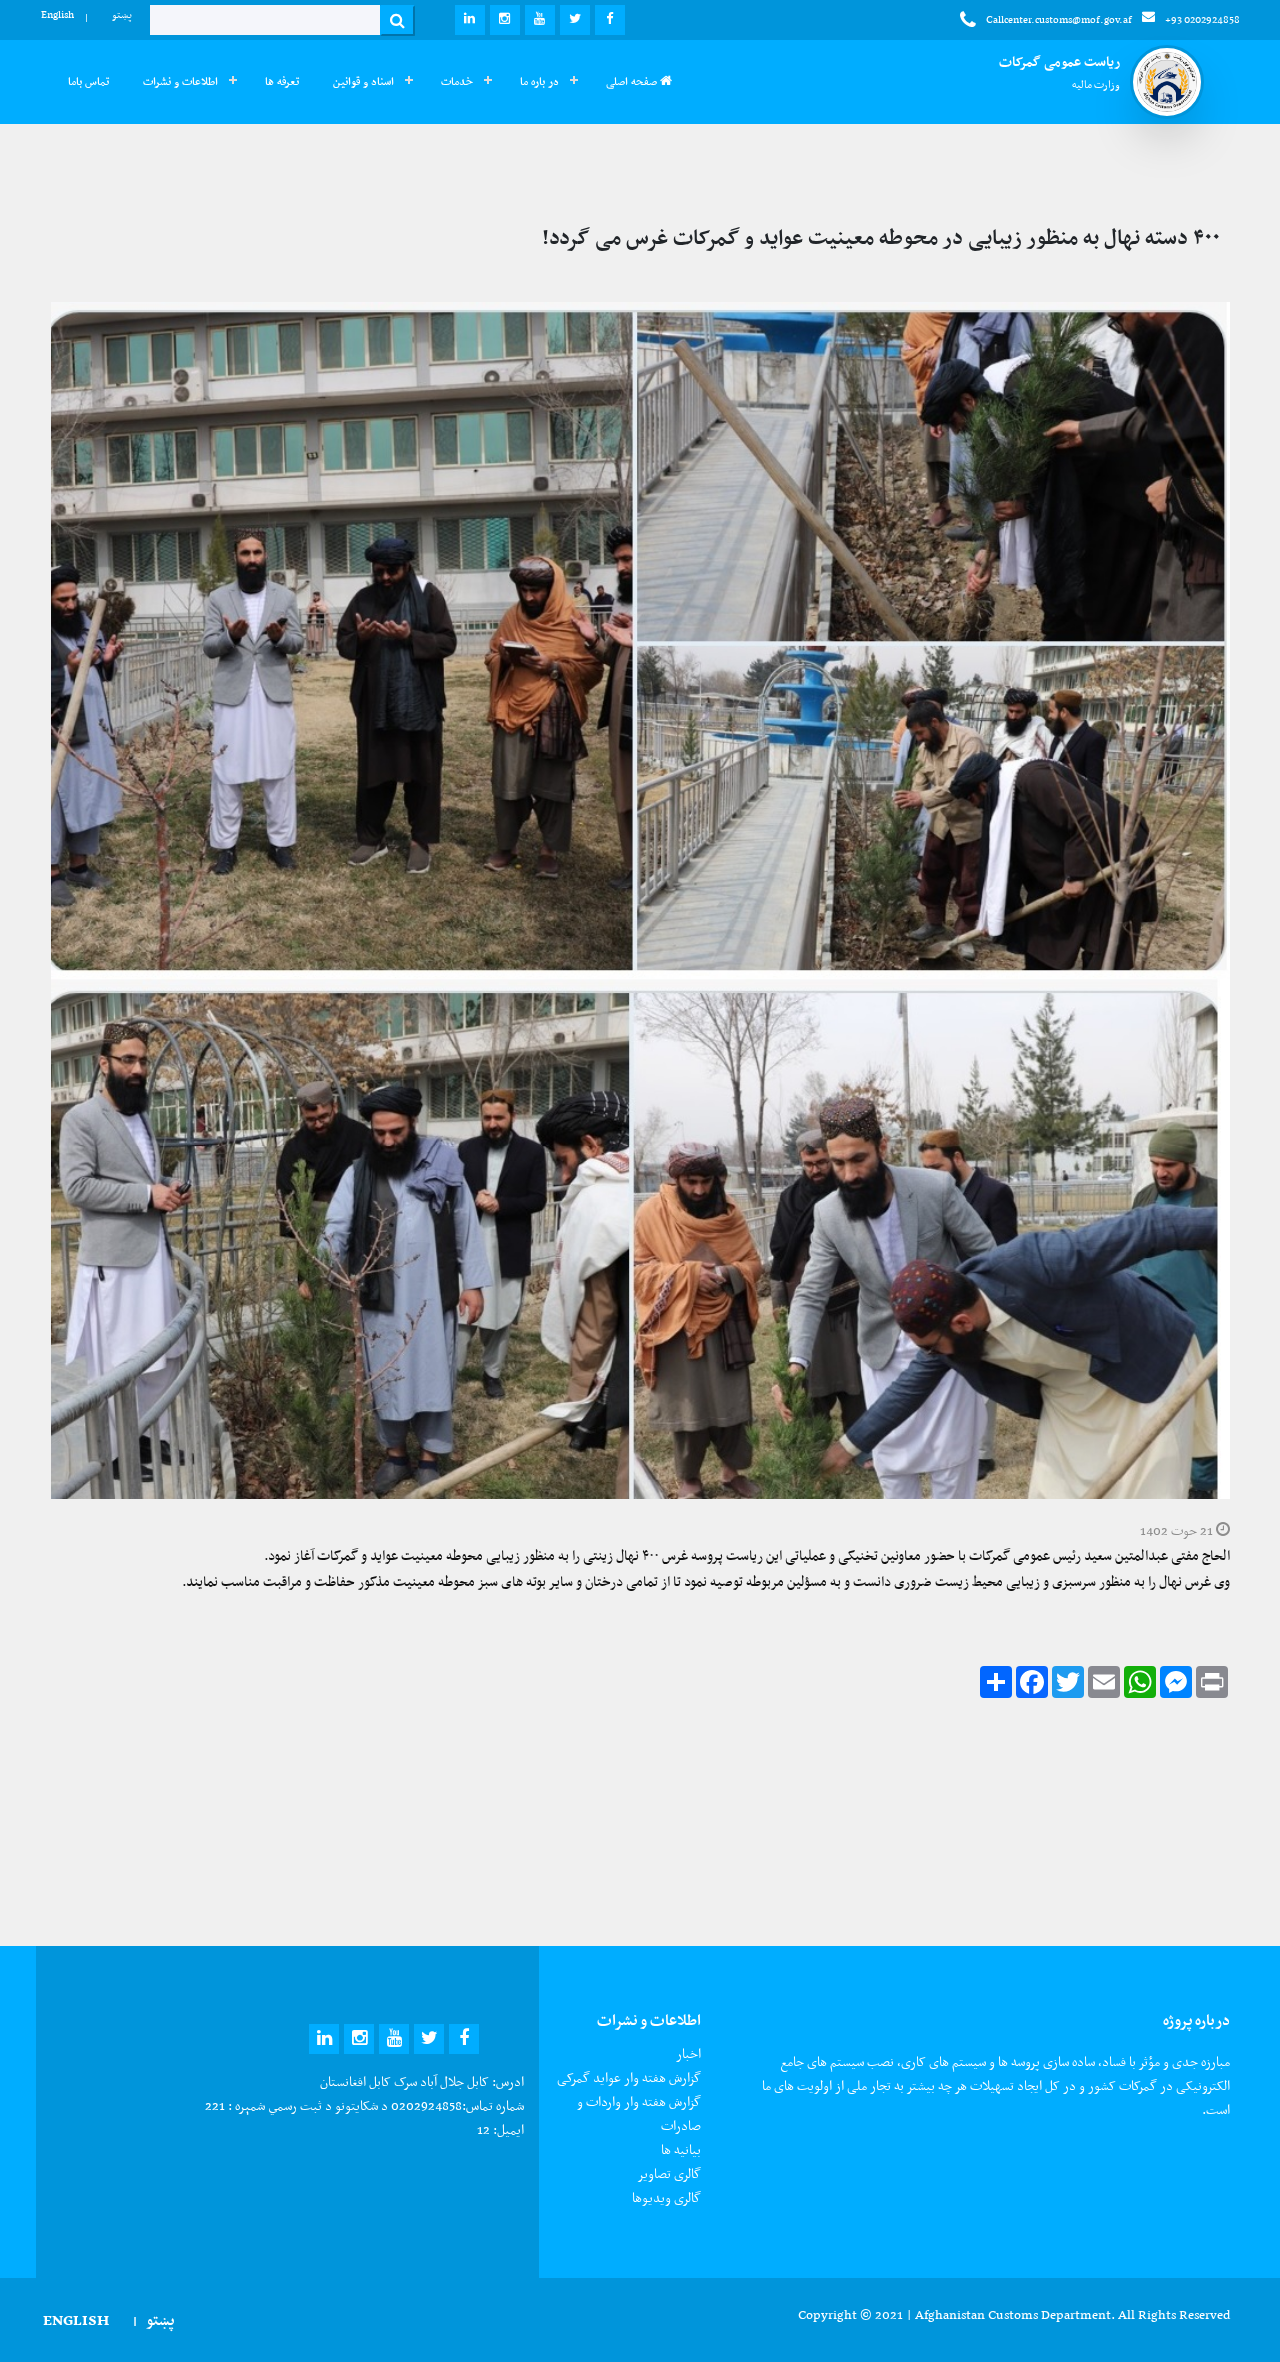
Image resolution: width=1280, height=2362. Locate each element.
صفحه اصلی (633, 81)
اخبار (688, 2053)
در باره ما (539, 81)
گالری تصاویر (669, 2173)
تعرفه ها (282, 81)
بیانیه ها (681, 2149)
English (57, 14)
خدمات (457, 81)
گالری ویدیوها (666, 2197)
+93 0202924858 (1202, 19)
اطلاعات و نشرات (180, 81)
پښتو (122, 14)
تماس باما (88, 81)
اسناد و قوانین (363, 81)
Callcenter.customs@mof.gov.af (1059, 19)
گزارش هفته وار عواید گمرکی (629, 2077)
